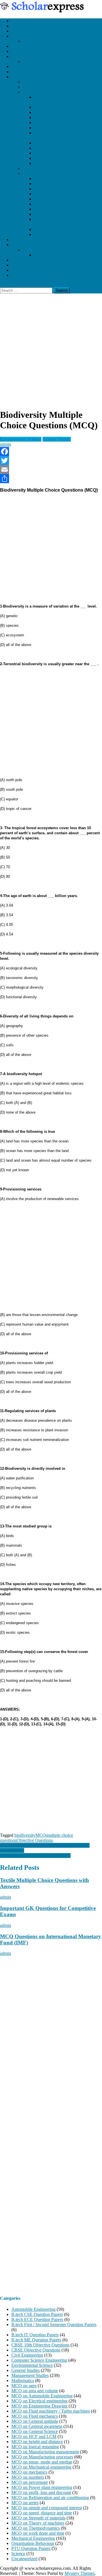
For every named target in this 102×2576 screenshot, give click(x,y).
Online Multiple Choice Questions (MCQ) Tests (54, 240)
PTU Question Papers (42, 41)
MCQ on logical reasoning (35, 2447)
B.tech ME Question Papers (36, 2340)
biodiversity (25, 1835)
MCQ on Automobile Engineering (65, 158)
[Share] (51, 479)
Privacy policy (24, 260)
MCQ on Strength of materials (61, 143)
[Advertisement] (51, 353)
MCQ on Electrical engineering (51, 168)
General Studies (25, 67)
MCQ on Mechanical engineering (53, 92)
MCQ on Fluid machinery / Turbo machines (51, 2411)
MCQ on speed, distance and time (64, 229)
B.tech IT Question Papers (35, 2335)
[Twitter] (51, 461)
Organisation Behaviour (44, 61)
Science (41, 255)
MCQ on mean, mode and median (64, 194)
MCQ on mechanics (52, 112)
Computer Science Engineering (39, 2360)
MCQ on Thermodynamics (58, 153)
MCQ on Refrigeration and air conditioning (50, 2498)
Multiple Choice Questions (35, 77)
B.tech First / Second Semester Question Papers (54, 2325)
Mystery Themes (80, 2573)
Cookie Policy (24, 275)
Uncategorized (24, 2559)
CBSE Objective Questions (36, 245)
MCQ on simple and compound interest (47, 2508)
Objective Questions (35, 1840)
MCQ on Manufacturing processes (65, 123)
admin (6, 444)
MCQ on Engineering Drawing (62, 163)
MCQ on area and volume (57, 184)
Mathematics (23, 72)
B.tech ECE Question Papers (37, 2319)
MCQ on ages (47, 179)
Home (17, 21)
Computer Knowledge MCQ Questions (35, 1856)
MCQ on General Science (46, 87)
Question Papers (26, 36)
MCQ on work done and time (60, 235)
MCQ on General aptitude (46, 173)
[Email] (51, 470)
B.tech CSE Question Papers (37, 2314)
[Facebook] (51, 451)
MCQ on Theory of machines (60, 148)
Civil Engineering (27, 31)
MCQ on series (48, 214)
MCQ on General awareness (48, 82)
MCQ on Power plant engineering (64, 128)
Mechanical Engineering (33, 26)
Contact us (21, 265)
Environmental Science (32, 51)
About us (20, 270)
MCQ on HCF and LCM (34, 2436)
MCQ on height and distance (60, 189)
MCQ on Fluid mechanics (57, 107)
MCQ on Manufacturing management (68, 117)
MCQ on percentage (52, 204)
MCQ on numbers (50, 199)
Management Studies (30, 56)
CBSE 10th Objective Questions (52, 250)
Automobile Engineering (33, 46)
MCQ (41, 1835)
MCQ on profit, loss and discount (64, 209)
